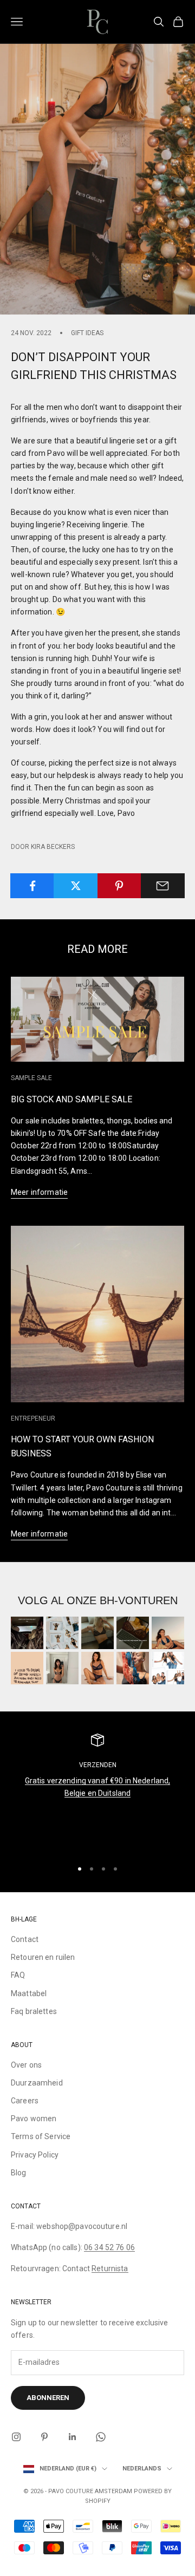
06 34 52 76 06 (109, 2247)
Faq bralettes (34, 2011)
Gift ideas (87, 333)
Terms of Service (41, 2136)
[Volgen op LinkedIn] (73, 2437)
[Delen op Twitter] (76, 886)
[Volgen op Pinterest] (44, 2437)
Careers (25, 2101)
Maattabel (29, 1993)
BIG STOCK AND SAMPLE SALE (71, 1099)
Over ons (26, 2065)
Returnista (110, 2268)
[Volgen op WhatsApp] (101, 2437)
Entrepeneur (33, 1418)
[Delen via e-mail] (163, 886)
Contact (25, 1939)
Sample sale (31, 1078)
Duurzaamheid (37, 2083)
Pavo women (34, 2119)
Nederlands (142, 2469)
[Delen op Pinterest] (119, 886)
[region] (97, 1792)
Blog (19, 2173)
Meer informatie (39, 1192)
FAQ (18, 1975)
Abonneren (48, 2398)
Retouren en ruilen (43, 1957)
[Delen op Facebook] (32, 886)
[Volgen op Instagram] (16, 2437)
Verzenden (98, 1765)
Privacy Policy (35, 2155)
